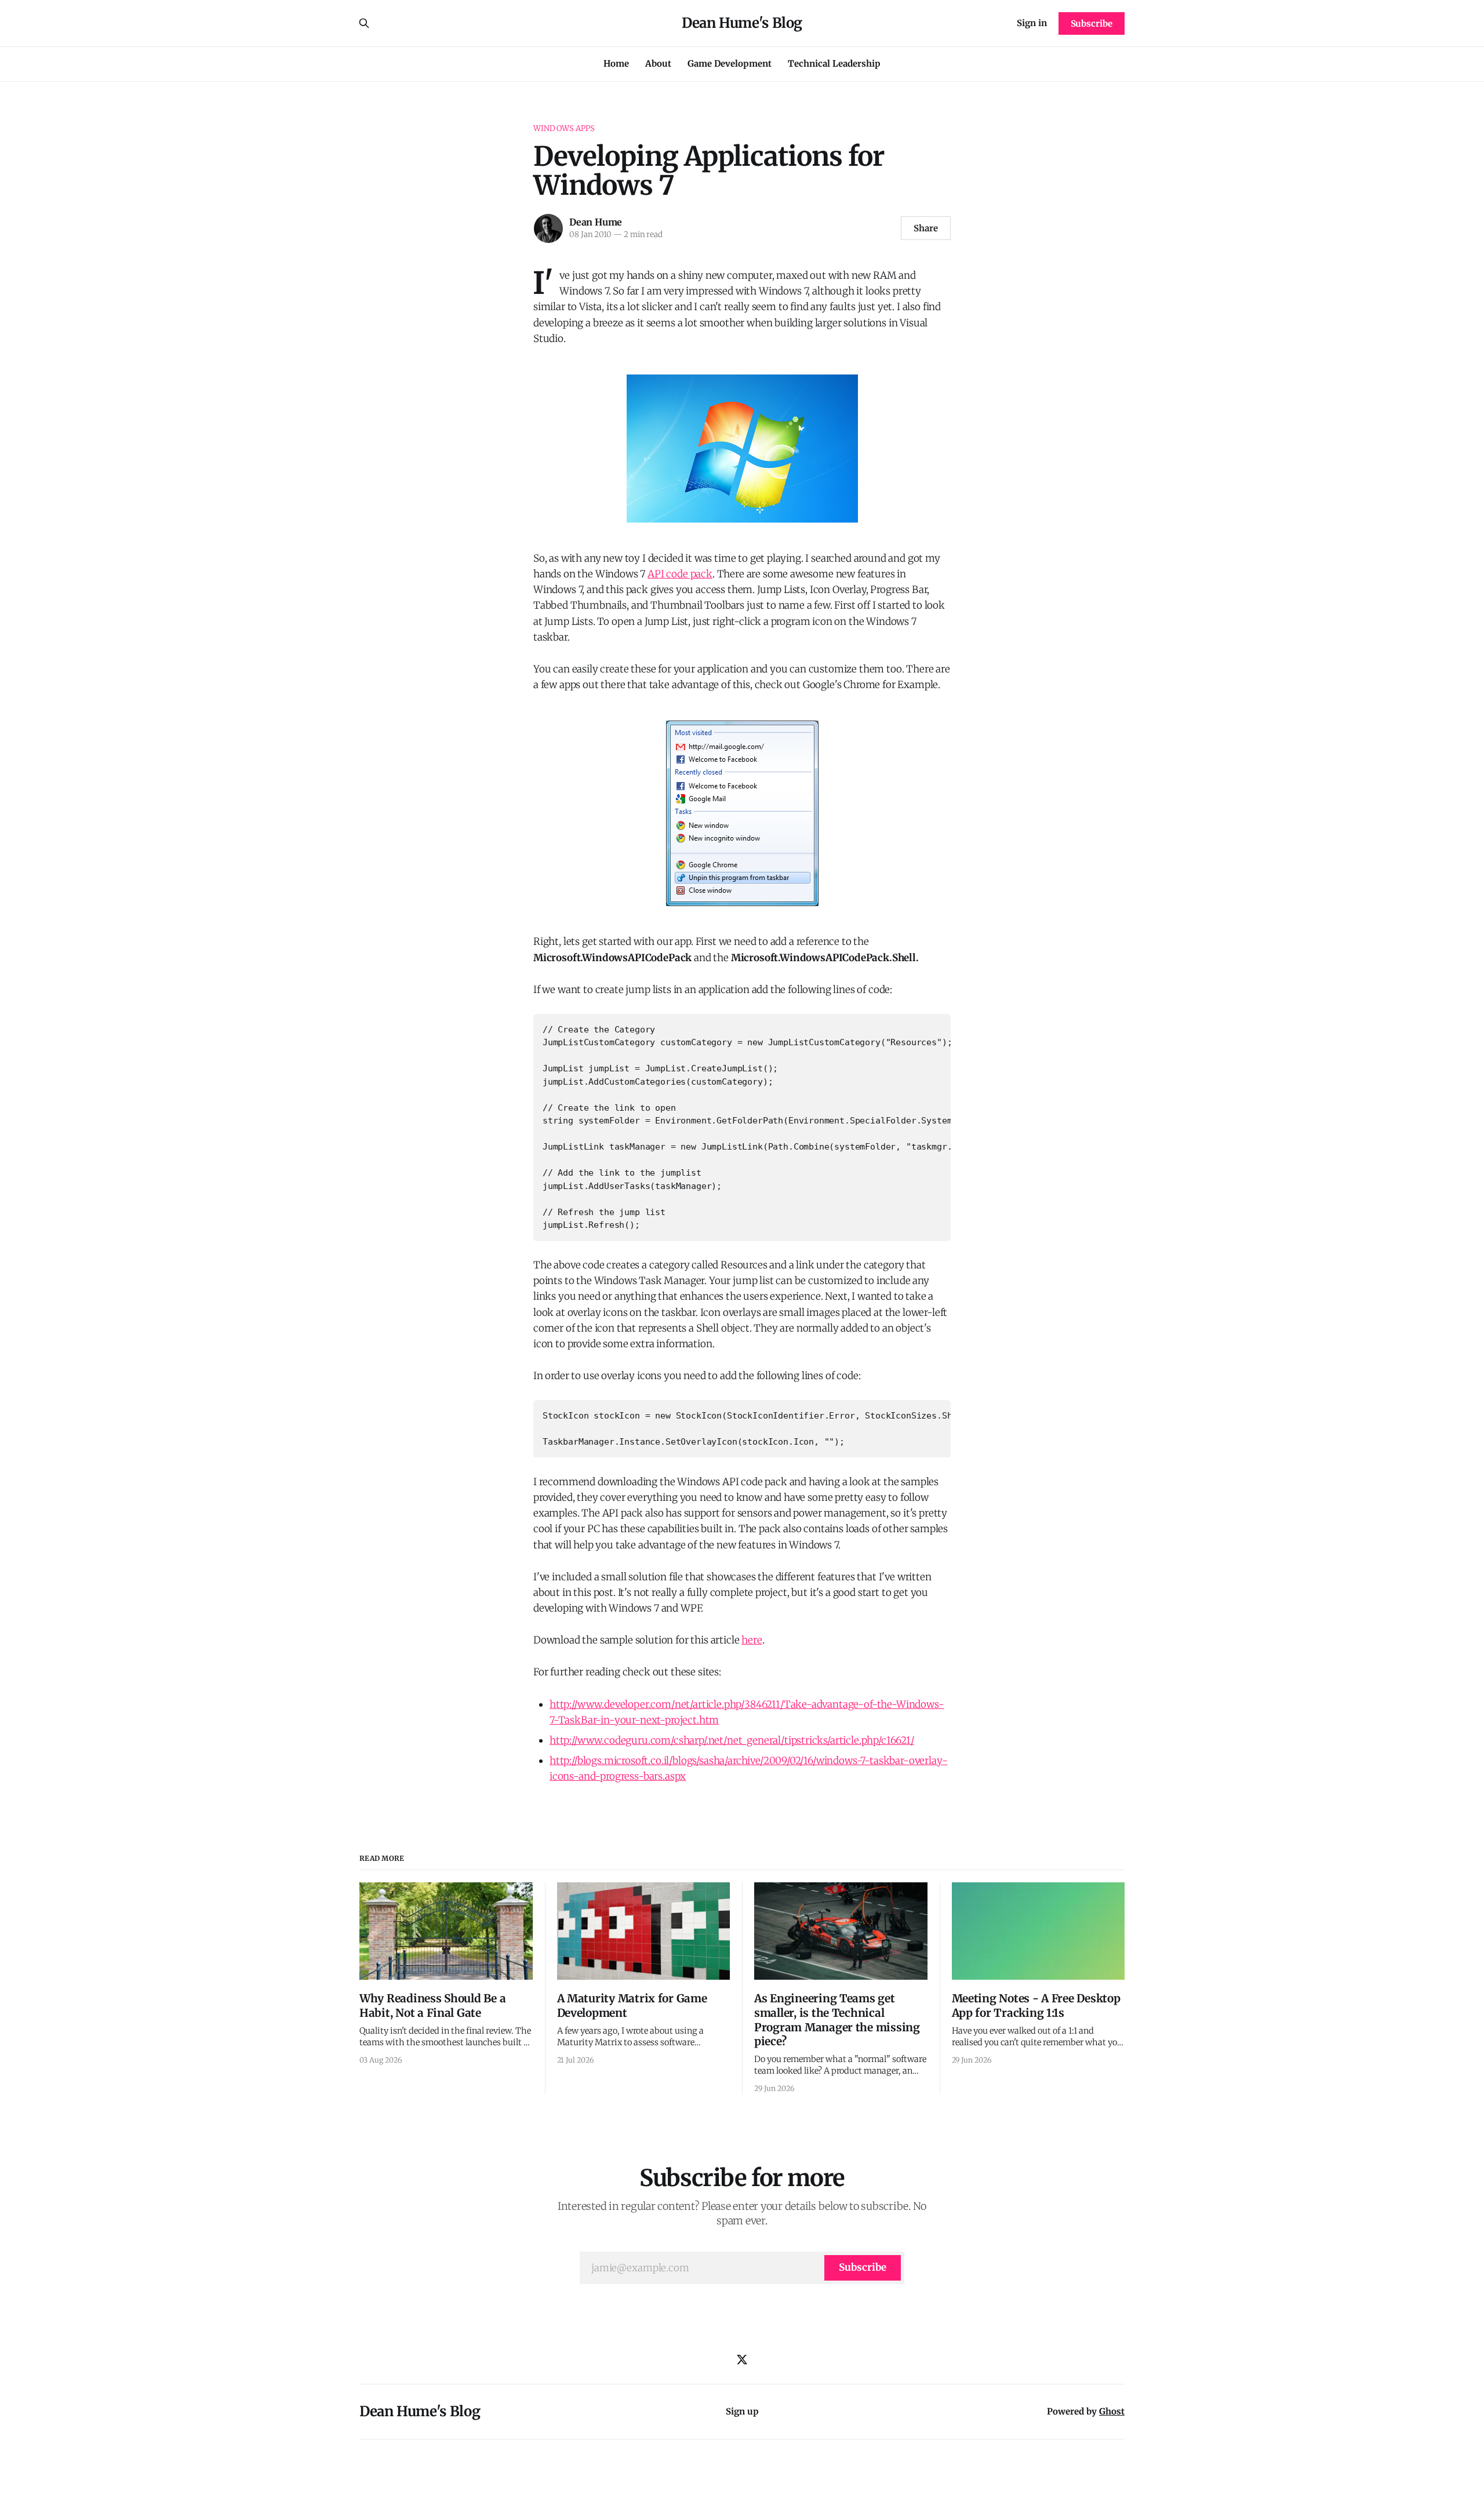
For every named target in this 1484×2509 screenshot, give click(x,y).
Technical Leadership (834, 63)
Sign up (742, 2411)
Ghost (1112, 2411)
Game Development (730, 63)
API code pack (680, 574)
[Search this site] (364, 23)
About (658, 63)
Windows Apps (564, 128)
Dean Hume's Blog (742, 23)
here (752, 1640)
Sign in (1032, 23)
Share (926, 228)
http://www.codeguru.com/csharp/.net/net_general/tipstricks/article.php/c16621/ (732, 1740)
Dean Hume (596, 222)
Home (616, 63)
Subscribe (1092, 23)
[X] (742, 2359)
